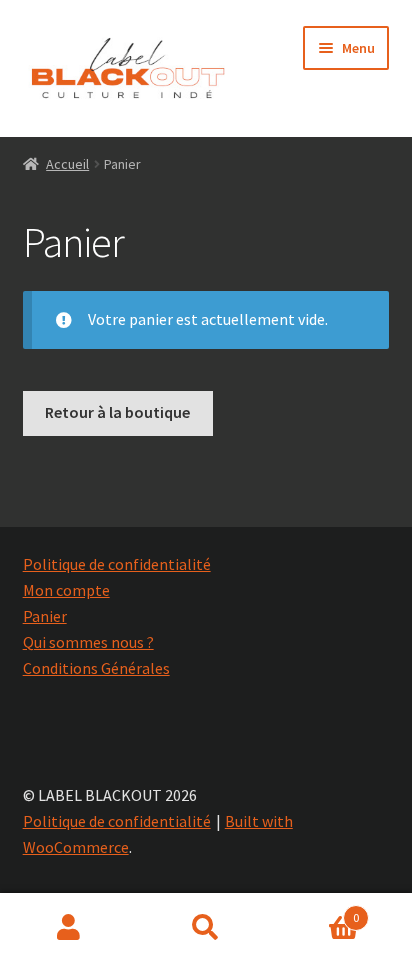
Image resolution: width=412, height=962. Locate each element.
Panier (45, 616)
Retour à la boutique (117, 412)
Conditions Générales (96, 668)
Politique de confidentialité (117, 564)
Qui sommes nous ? (88, 642)
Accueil (67, 164)
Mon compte (66, 590)
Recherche (205, 928)
